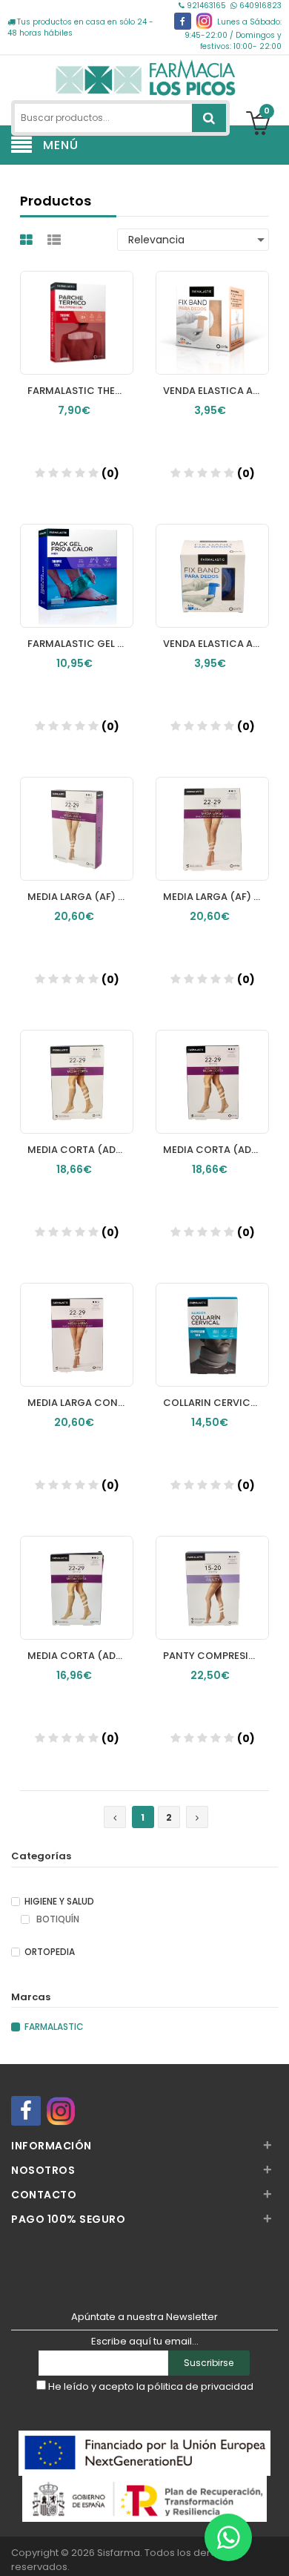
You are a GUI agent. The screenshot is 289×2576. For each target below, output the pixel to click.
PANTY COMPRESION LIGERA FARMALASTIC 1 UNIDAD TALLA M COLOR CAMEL (216, 1656)
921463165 (206, 6)
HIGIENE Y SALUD (59, 1902)
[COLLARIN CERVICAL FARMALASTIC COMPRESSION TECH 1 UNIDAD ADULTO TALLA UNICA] (212, 1321)
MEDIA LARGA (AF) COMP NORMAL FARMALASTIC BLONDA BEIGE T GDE (80, 897)
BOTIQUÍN (57, 1919)
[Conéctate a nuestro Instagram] (204, 21)
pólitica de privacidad (200, 2386)
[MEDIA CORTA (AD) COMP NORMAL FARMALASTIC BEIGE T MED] (77, 1068)
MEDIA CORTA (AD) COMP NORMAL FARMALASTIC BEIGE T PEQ (216, 1150)
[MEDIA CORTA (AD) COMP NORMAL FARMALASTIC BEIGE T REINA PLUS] (77, 1574)
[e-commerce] (144, 76)
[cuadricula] (28, 240)
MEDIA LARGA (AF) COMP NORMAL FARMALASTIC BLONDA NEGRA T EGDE (216, 897)
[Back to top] (273, 2549)
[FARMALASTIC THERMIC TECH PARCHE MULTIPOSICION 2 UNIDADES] (77, 309)
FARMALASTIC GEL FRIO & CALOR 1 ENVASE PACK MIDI (80, 644)
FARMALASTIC (54, 2027)
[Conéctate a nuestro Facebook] (183, 21)
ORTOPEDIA (50, 1952)
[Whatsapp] (228, 2537)
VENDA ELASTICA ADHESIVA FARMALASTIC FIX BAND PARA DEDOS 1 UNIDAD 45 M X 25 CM (216, 644)
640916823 (259, 6)
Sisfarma (119, 2553)
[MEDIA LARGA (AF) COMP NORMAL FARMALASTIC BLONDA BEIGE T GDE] (77, 815)
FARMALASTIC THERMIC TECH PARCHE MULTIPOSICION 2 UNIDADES (80, 391)
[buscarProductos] (209, 118)
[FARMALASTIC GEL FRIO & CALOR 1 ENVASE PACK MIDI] (77, 562)
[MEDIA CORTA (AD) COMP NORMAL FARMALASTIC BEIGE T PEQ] (212, 1068)
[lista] (56, 240)
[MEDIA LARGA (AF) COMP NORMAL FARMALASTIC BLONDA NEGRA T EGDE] (212, 815)
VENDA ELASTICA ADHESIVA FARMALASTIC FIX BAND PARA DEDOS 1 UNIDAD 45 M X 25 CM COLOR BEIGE (216, 391)
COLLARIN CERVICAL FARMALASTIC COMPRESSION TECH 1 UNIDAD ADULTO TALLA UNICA (216, 1403)
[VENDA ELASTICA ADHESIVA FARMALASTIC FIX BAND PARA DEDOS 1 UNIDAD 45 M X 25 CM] (212, 562)
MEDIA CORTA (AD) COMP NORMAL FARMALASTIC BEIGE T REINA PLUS (80, 1656)
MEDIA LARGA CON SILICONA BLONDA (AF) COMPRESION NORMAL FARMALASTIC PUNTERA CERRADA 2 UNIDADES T (80, 1403)
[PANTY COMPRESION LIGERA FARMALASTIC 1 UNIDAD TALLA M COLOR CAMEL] (212, 1574)
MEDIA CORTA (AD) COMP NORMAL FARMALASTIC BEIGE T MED (80, 1150)
